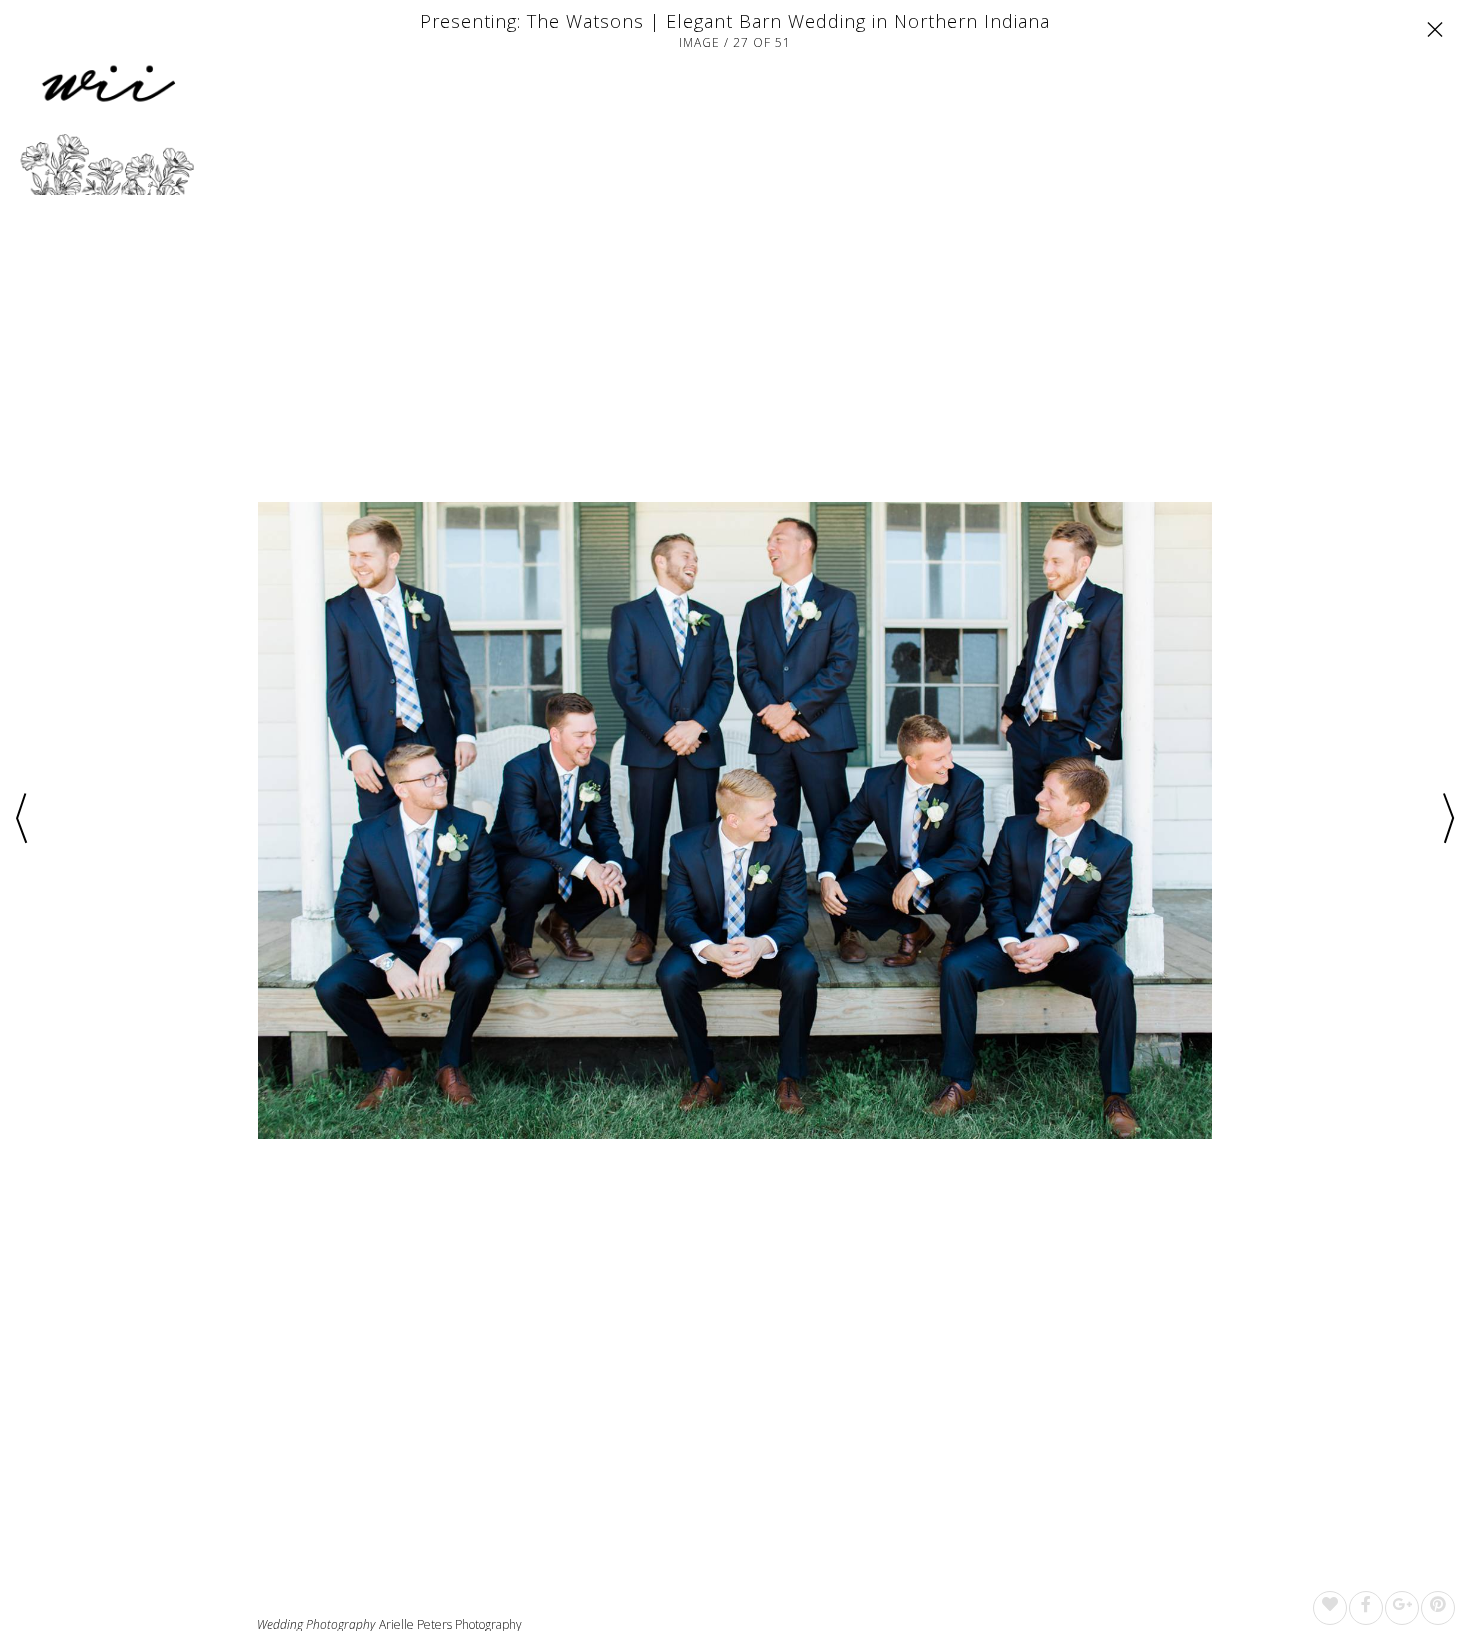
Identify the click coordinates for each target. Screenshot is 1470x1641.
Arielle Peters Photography (450, 1624)
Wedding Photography (316, 1625)
